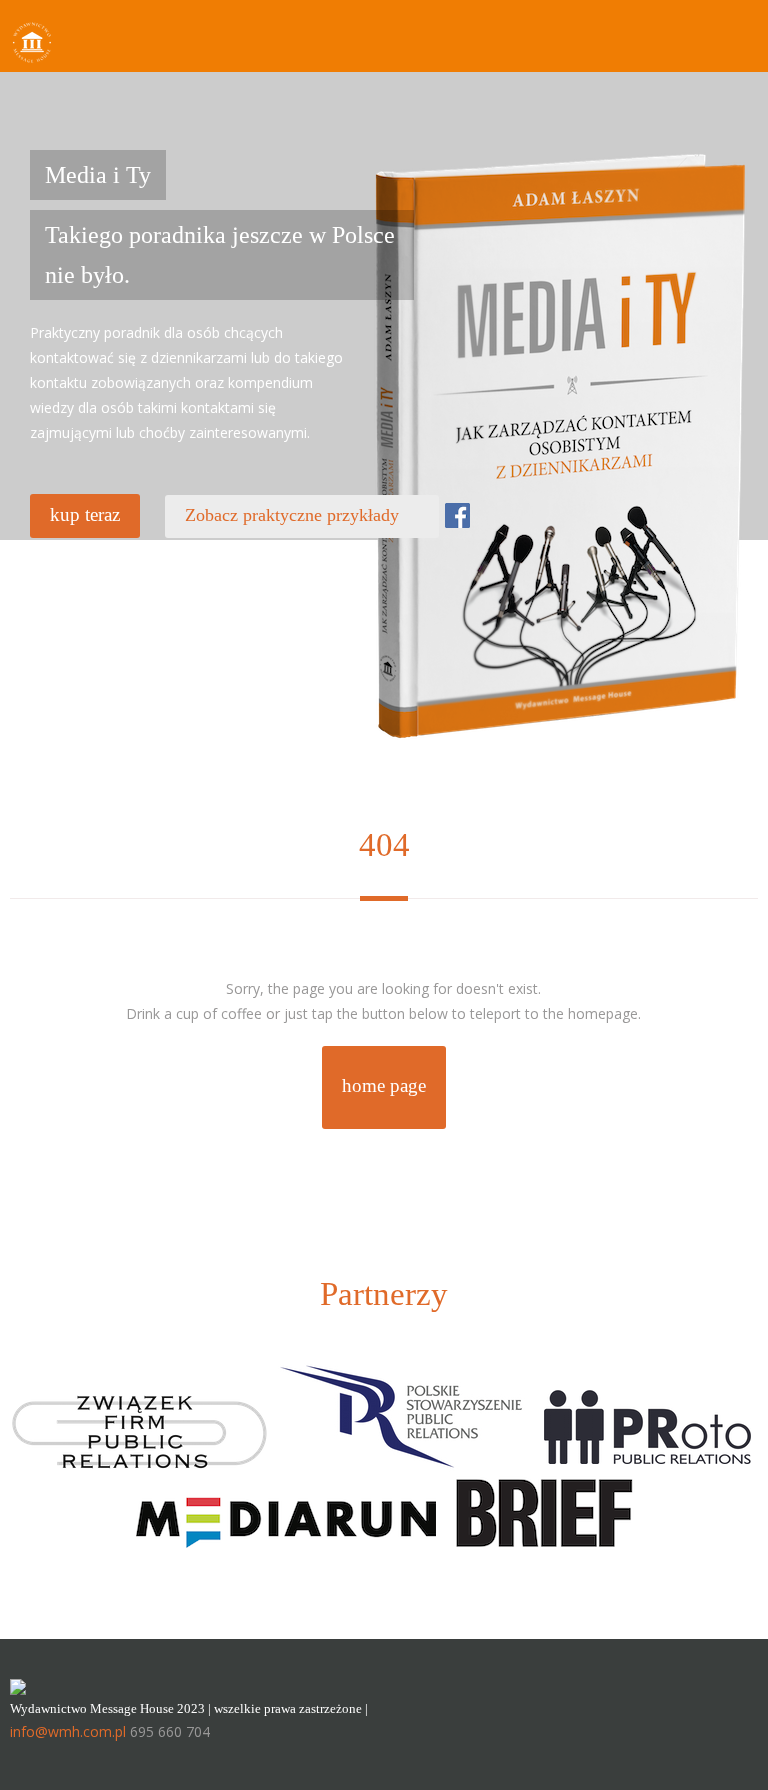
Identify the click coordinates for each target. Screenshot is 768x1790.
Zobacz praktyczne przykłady (302, 515)
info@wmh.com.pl (68, 1731)
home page (384, 1085)
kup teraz (85, 514)
